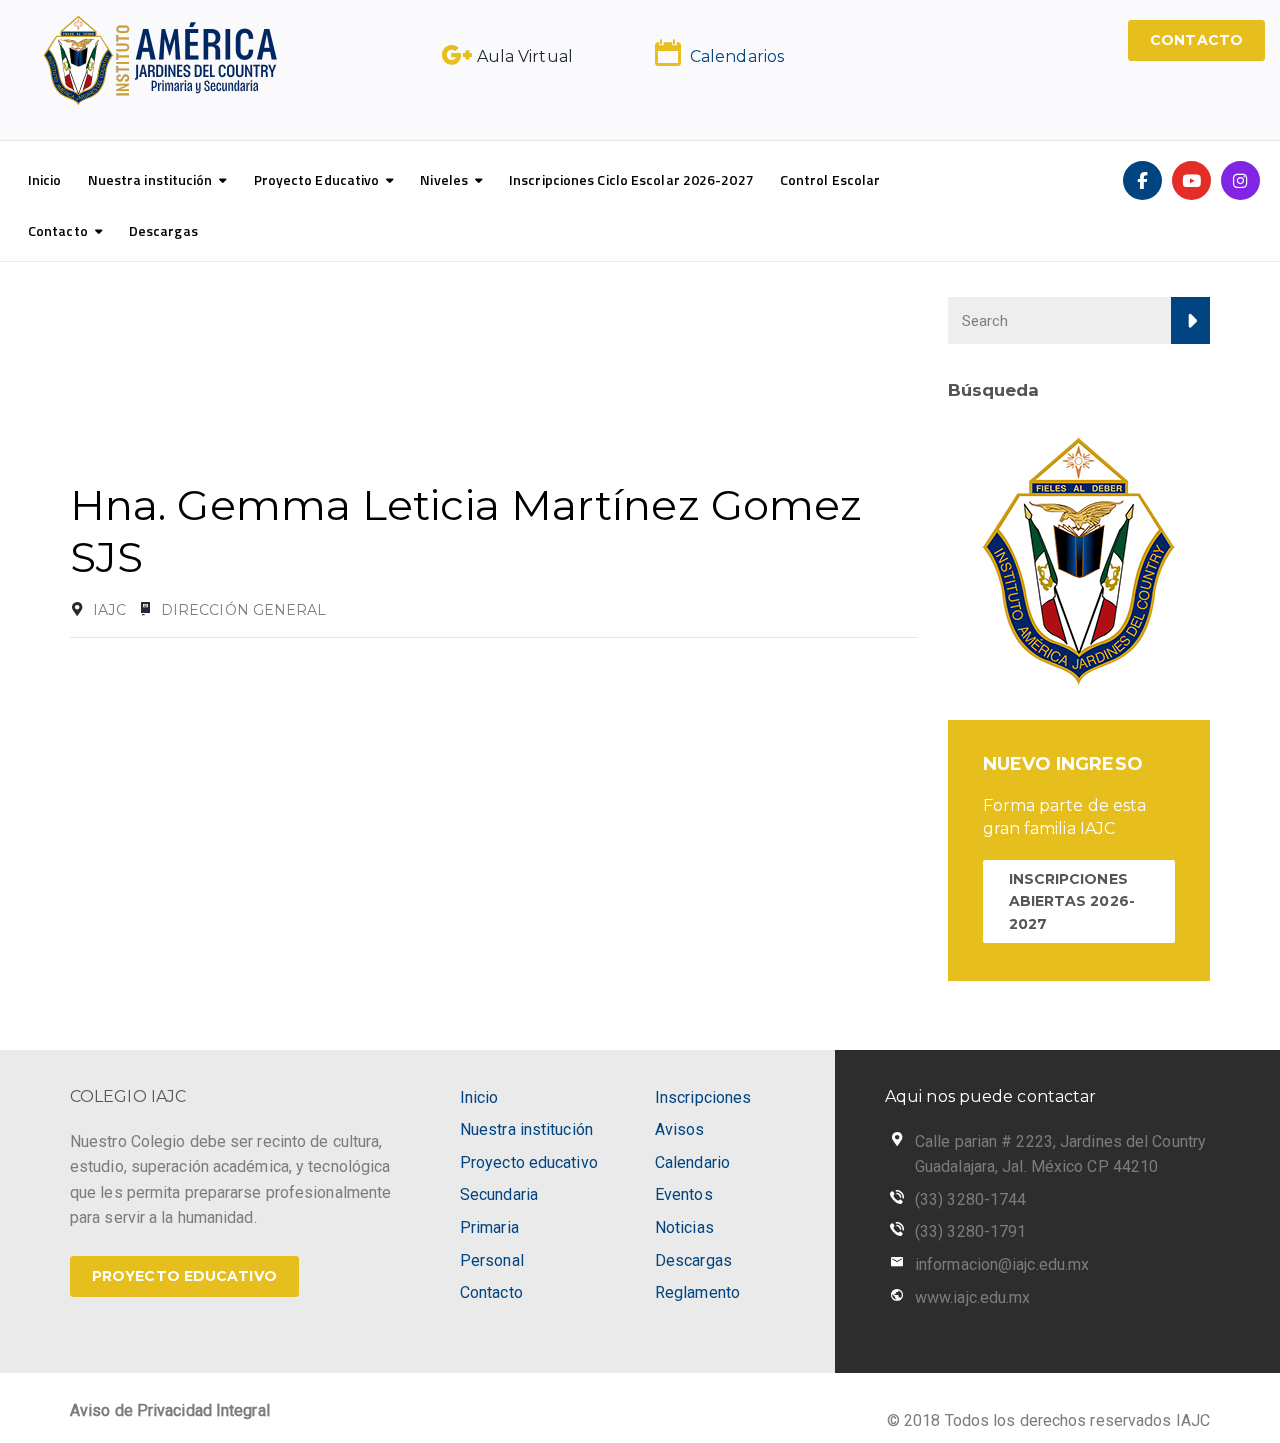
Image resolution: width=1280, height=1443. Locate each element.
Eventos (684, 1194)
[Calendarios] (668, 53)
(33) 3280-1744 (970, 1199)
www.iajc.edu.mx (973, 1297)
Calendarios (737, 56)
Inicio (45, 179)
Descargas (163, 230)
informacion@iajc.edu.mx (1002, 1264)
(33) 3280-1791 (970, 1231)
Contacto (58, 230)
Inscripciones (703, 1097)
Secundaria (499, 1194)
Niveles (444, 179)
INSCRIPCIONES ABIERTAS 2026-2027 (1072, 901)
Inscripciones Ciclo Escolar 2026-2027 (631, 179)
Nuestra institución (150, 179)
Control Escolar (830, 179)
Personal (492, 1260)
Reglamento (697, 1292)
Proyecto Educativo (317, 179)
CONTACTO (1196, 40)
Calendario (692, 1162)
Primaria (489, 1227)
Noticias (684, 1227)
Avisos (680, 1129)
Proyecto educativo (529, 1162)
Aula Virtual (525, 56)
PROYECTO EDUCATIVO (184, 1276)
